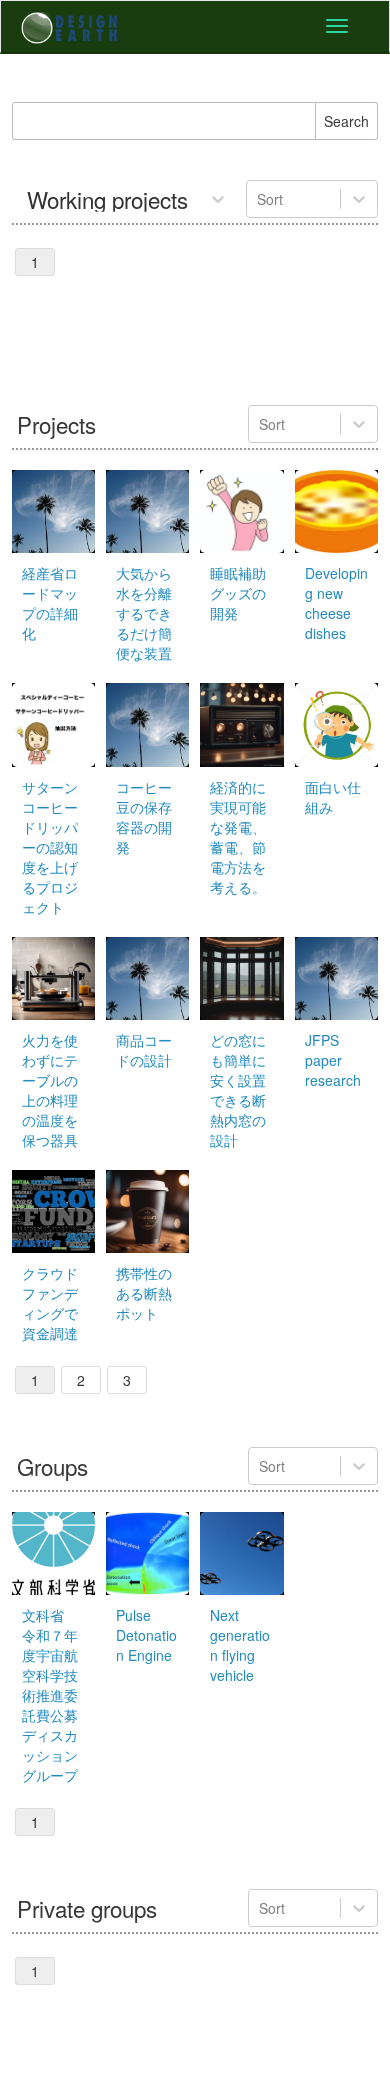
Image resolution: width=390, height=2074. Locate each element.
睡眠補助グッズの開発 (238, 593)
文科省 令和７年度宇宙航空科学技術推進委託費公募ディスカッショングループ (50, 1695)
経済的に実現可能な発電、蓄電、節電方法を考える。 (238, 837)
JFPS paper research (333, 1060)
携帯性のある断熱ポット (144, 1293)
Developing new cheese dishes (336, 603)
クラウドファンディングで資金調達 (50, 1303)
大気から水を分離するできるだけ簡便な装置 (144, 613)
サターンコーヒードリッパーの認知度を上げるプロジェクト (50, 847)
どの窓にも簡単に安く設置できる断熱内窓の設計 (238, 1090)
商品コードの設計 (144, 1050)
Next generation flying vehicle (240, 1645)
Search (346, 121)
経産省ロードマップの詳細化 (50, 603)
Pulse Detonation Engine (146, 1635)
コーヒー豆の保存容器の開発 (144, 817)
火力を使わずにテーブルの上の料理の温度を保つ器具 (50, 1090)
